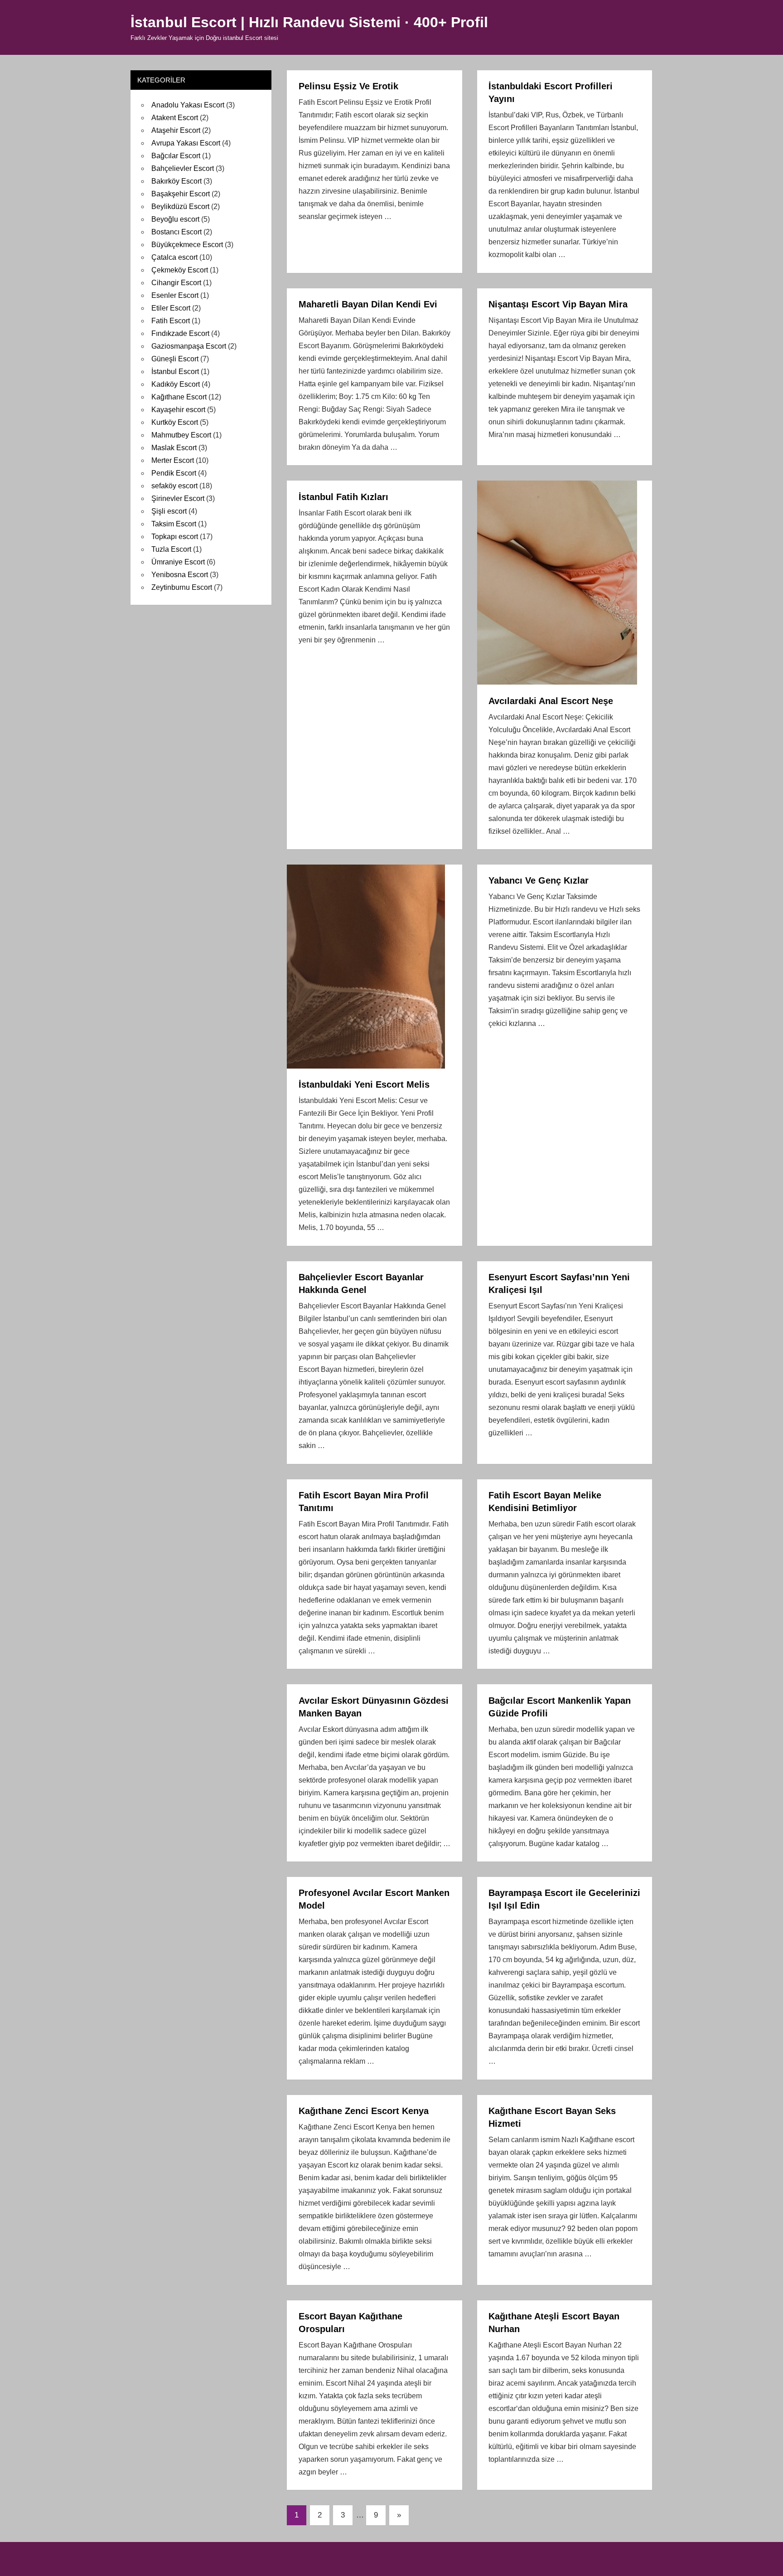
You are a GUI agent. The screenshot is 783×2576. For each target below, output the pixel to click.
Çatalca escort (174, 257)
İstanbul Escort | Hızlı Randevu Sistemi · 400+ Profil (309, 22)
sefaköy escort (174, 486)
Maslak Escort (174, 448)
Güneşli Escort (175, 359)
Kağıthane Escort (179, 397)
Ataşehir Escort (176, 130)
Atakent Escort (175, 118)
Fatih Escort (171, 321)
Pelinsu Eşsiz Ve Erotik (348, 86)
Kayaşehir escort (178, 410)
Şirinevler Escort (178, 498)
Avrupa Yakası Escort (186, 143)
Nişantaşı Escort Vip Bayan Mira (558, 304)
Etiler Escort (171, 308)
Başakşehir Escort (181, 194)
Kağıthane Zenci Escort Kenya (364, 2111)
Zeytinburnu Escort (182, 587)
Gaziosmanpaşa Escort (189, 346)
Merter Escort (173, 460)
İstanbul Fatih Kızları (343, 497)
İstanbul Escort (175, 372)
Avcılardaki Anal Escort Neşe (551, 701)
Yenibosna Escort (180, 575)
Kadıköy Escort (176, 384)
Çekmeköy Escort (180, 270)
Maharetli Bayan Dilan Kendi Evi (368, 304)
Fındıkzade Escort (180, 333)
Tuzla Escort (171, 549)
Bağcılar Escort (176, 156)
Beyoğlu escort (175, 219)
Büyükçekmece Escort (187, 245)
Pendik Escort (174, 473)
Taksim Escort (174, 524)
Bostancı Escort (176, 232)
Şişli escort (169, 511)
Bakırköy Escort (176, 181)
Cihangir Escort (176, 283)
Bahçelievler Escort (183, 168)
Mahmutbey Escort (181, 435)
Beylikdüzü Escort (180, 207)
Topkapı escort (175, 537)
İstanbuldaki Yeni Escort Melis (364, 1084)
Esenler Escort (175, 295)
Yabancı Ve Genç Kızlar (539, 880)
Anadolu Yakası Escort (188, 105)
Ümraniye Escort (178, 562)
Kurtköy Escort (175, 422)
